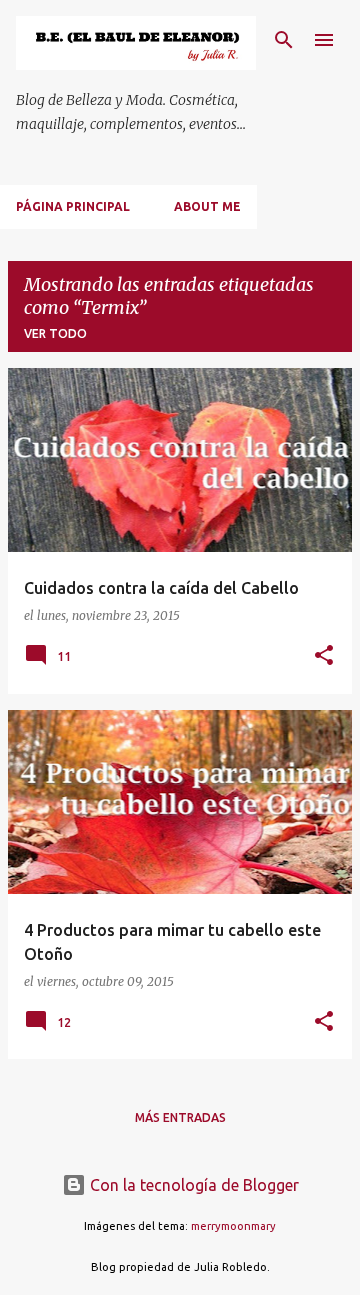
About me (207, 206)
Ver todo (55, 333)
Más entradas (180, 1117)
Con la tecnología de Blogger (192, 1185)
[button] (324, 656)
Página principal (73, 206)
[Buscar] (284, 40)
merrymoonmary (233, 1226)
